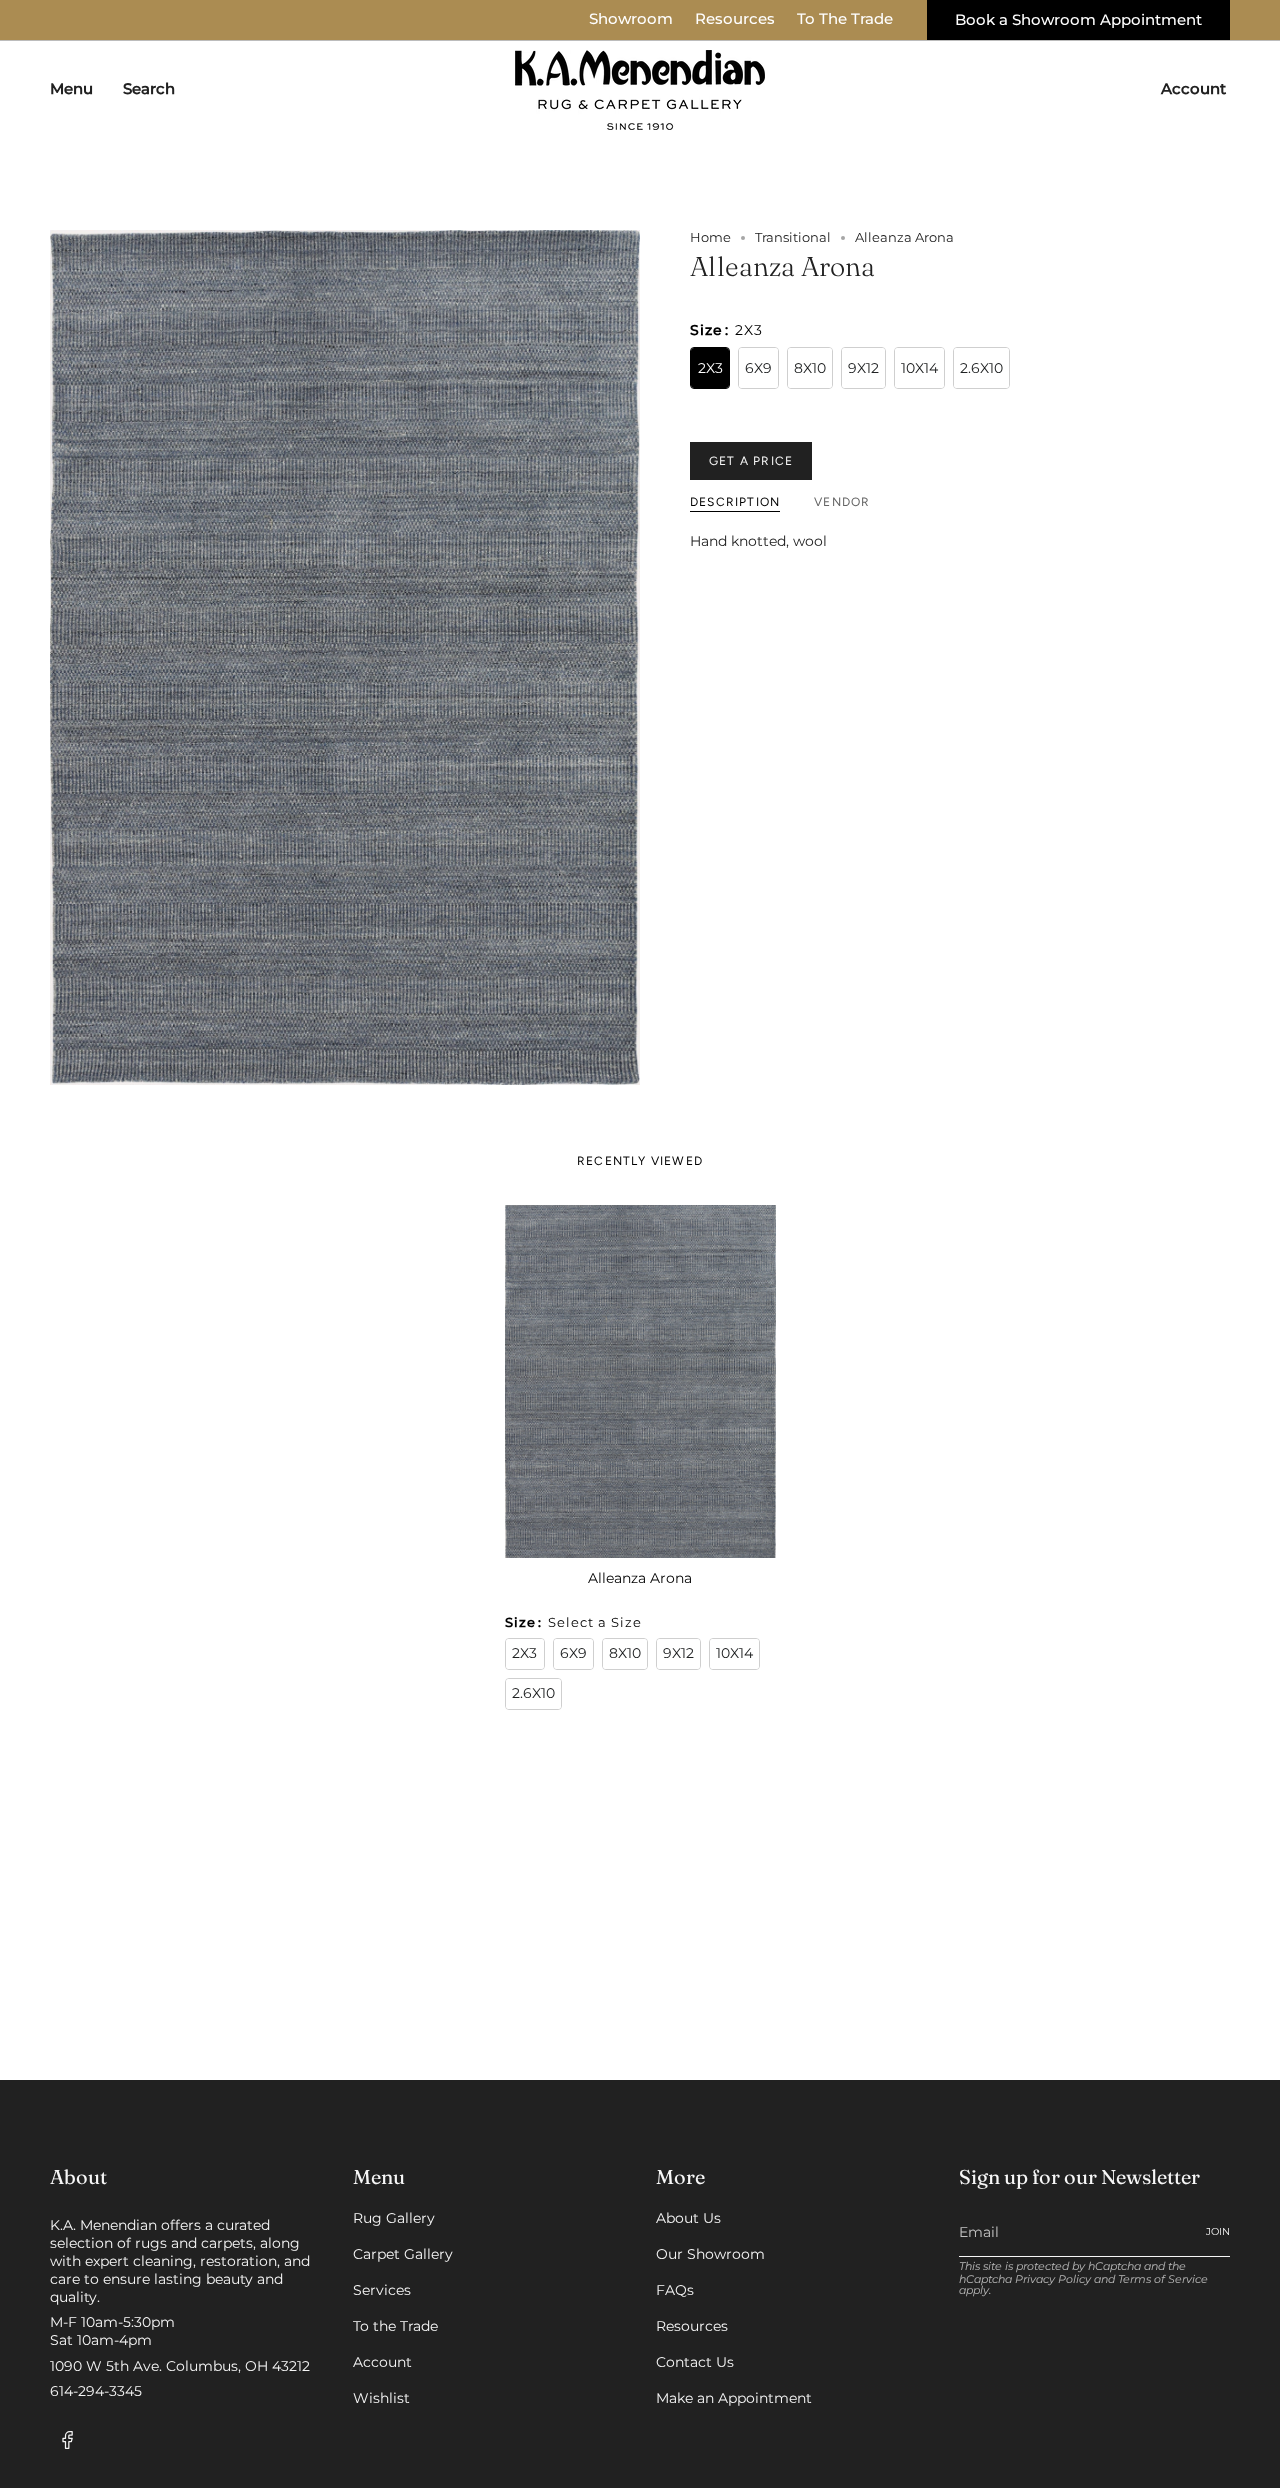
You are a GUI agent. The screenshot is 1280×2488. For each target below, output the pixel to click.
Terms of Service (1163, 2279)
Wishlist (381, 2398)
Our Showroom (710, 2254)
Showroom (631, 19)
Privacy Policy (1053, 2279)
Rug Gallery (394, 2218)
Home (710, 237)
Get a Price (751, 461)
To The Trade (845, 19)
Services (382, 2290)
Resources (735, 19)
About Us (688, 2218)
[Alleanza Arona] (640, 1381)
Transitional (793, 237)
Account (382, 2362)
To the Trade (395, 2326)
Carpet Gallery (403, 2254)
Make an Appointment (734, 2398)
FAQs (675, 2290)
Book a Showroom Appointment (1078, 20)
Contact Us (695, 2362)
